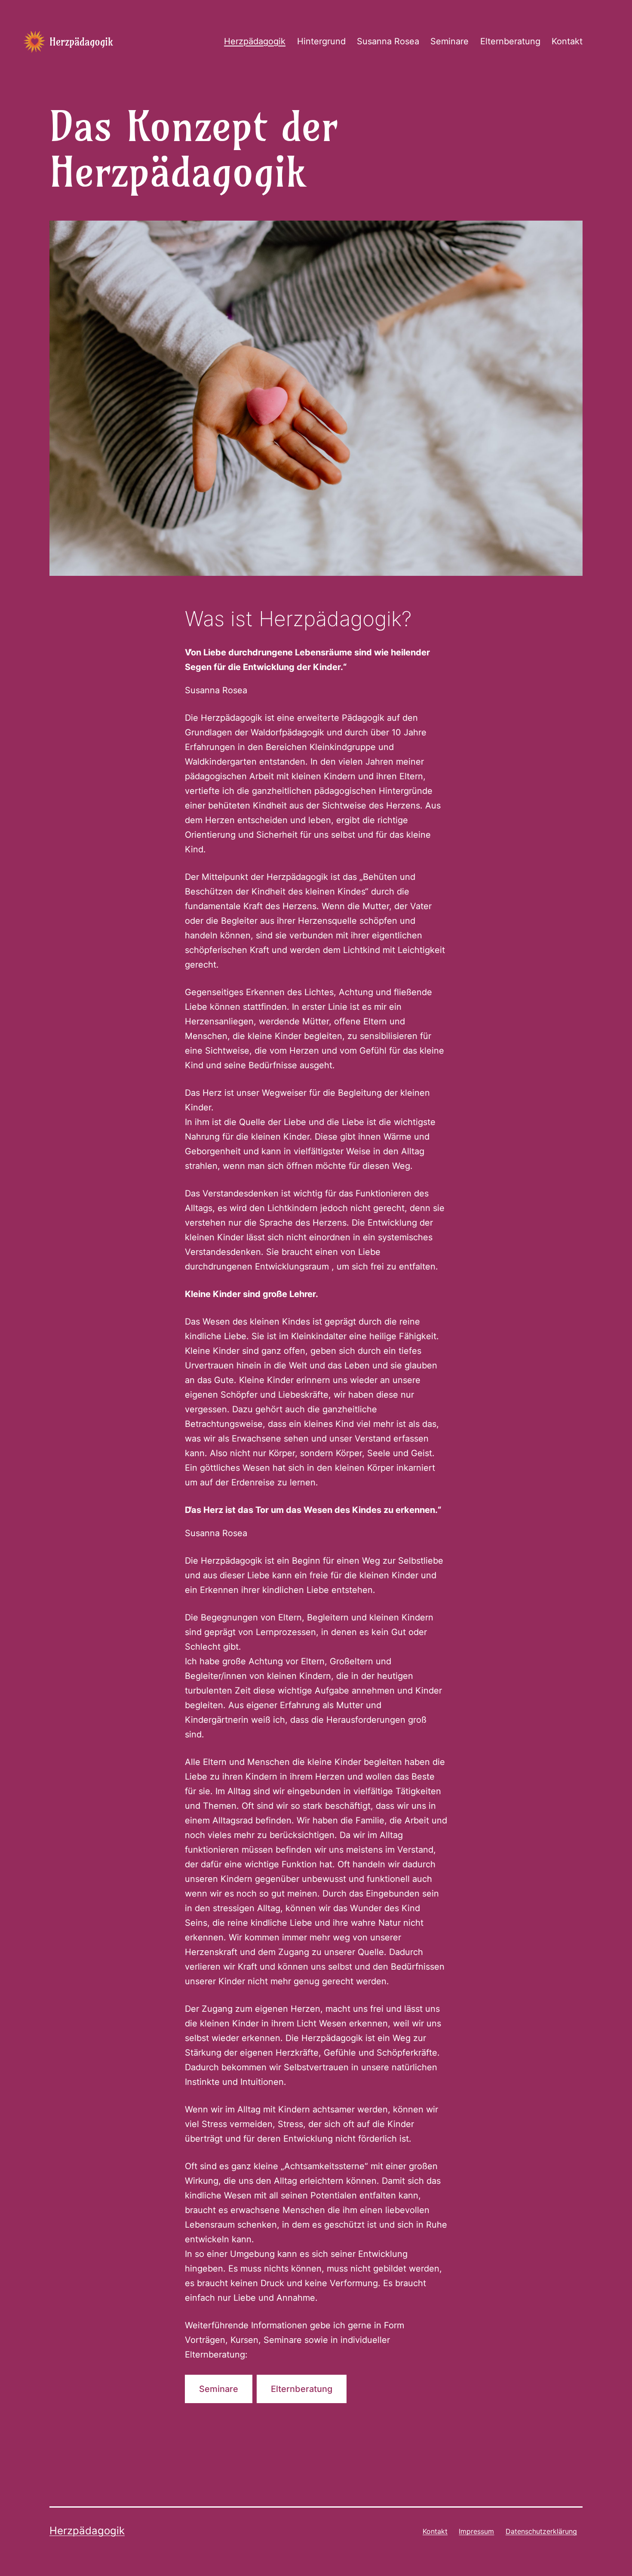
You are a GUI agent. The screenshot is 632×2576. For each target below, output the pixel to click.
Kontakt (567, 41)
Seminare (449, 41)
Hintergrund (321, 41)
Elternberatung (510, 41)
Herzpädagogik (81, 42)
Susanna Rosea (388, 41)
